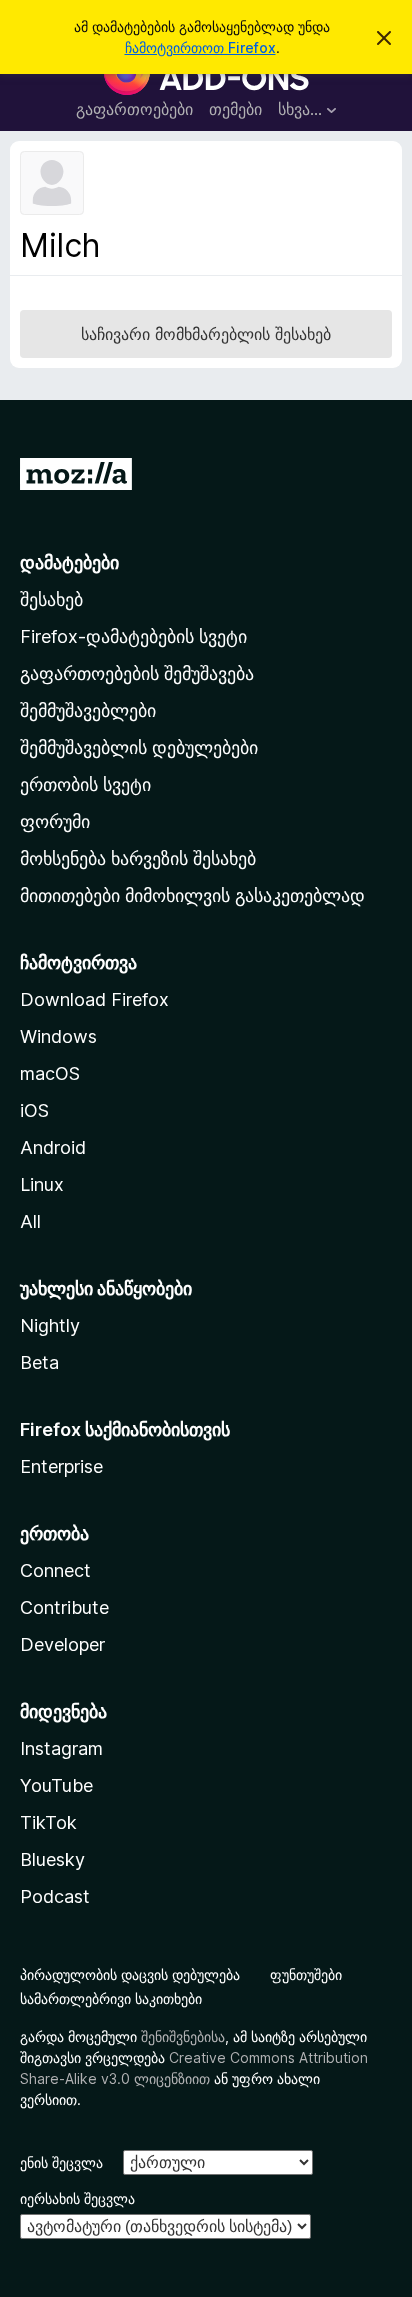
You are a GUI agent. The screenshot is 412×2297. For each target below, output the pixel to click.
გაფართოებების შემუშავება (137, 673)
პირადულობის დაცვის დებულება (130, 1974)
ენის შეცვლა (61, 2162)
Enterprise (61, 1466)
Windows (58, 1036)
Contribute (64, 1607)
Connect (55, 1570)
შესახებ (51, 599)
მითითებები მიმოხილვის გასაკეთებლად (192, 895)
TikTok (48, 1822)
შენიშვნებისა (183, 2036)
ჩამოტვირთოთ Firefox (200, 47)
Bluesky (52, 1859)
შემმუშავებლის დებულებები (139, 747)
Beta (39, 1362)
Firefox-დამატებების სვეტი (133, 636)
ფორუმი (55, 821)
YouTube (56, 1785)
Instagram (61, 1748)
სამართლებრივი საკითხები (111, 1998)
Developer (62, 1644)
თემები (235, 109)
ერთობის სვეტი (85, 784)
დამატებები (69, 562)
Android (53, 1147)
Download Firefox (94, 999)
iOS (34, 1110)
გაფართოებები (134, 109)
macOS (50, 1073)
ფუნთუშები (306, 1974)
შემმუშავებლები (88, 710)
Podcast (55, 1896)
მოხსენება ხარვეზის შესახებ (138, 858)
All (30, 1221)
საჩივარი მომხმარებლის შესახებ (206, 334)
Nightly (50, 1325)
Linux (42, 1184)
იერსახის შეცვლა (77, 2198)
